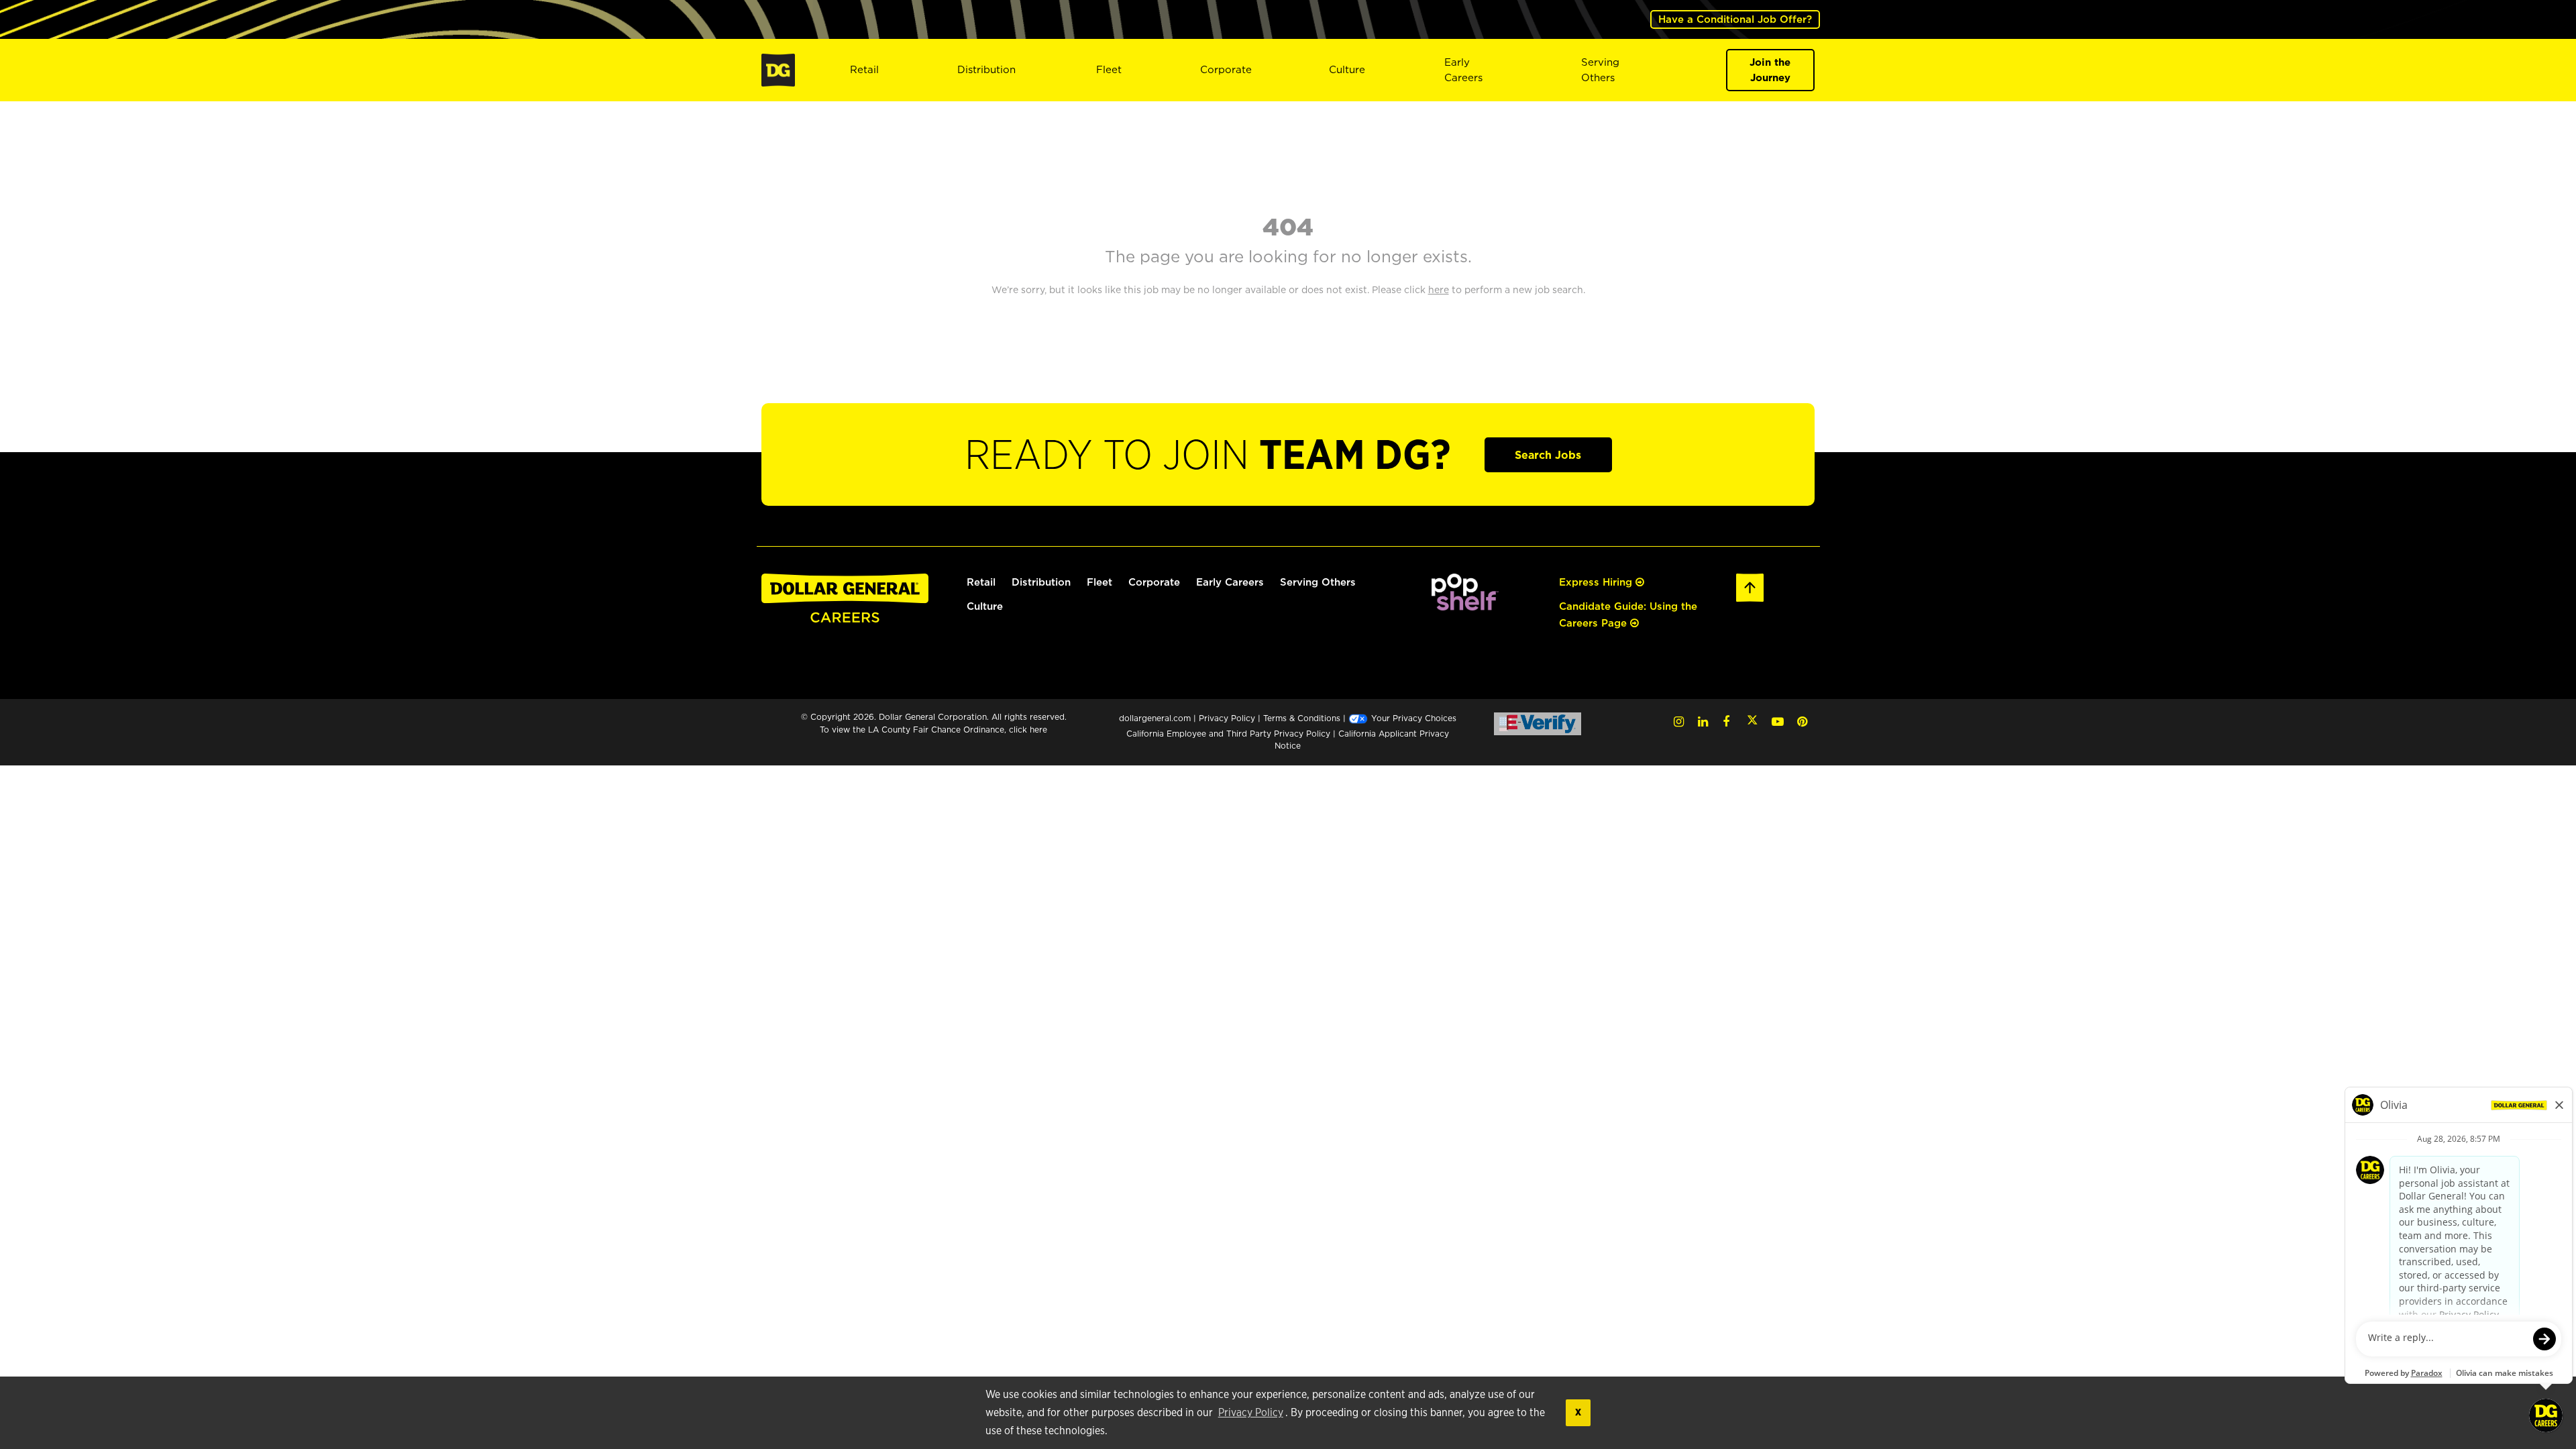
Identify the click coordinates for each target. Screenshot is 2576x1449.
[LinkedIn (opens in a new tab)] (1703, 721)
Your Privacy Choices (1412, 718)
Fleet (1109, 69)
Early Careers (1463, 70)
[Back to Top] (1750, 586)
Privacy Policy (1251, 1413)
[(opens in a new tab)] (1465, 591)
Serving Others (1318, 582)
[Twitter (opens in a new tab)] (1752, 721)
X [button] (1578, 1412)
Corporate (1226, 69)
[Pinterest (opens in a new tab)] (1802, 721)
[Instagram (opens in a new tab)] (1679, 721)
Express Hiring (1597, 582)
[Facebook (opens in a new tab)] (1726, 721)
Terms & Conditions (1302, 718)
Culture (1347, 69)
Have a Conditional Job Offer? (1735, 19)
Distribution (986, 69)
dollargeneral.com (1155, 718)
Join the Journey (1770, 70)
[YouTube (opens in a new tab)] (1778, 721)
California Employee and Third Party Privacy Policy (1230, 734)
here (1038, 730)
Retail (864, 69)
